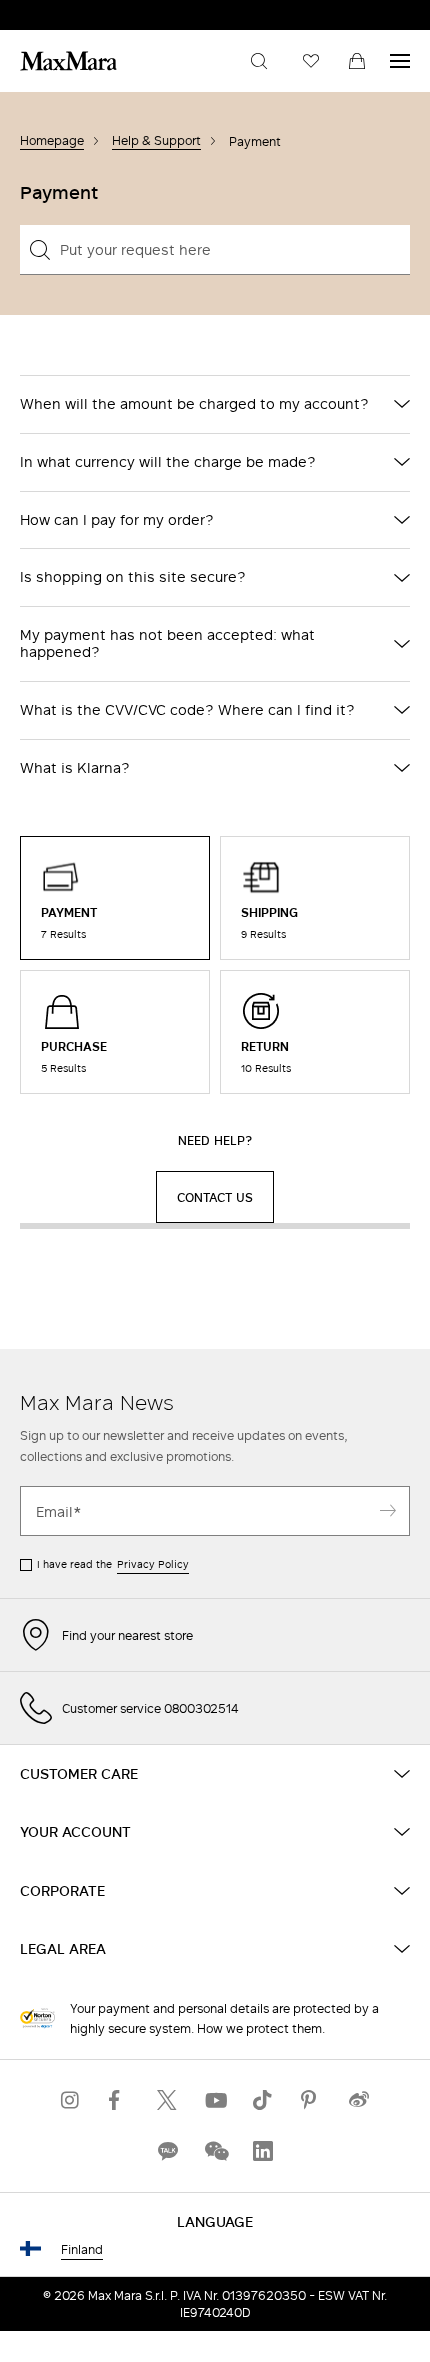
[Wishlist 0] (311, 61)
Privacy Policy (153, 1564)
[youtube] (215, 2100)
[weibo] (359, 2100)
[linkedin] (263, 2151)
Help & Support (156, 140)
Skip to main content (75, 11)
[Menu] (400, 61)
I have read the (113, 1564)
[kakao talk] (167, 2151)
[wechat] (215, 2151)
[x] (167, 2100)
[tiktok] (263, 2100)
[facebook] (119, 2100)
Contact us (215, 1197)
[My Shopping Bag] (357, 61)
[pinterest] (311, 2100)
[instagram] (71, 2100)
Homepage (52, 140)
